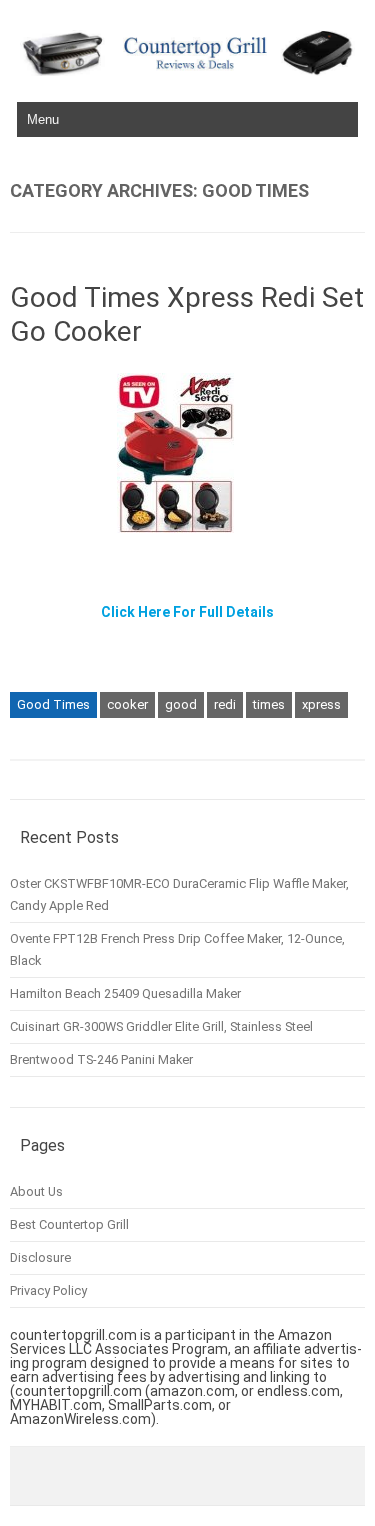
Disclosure (40, 1257)
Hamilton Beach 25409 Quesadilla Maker (125, 993)
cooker (127, 704)
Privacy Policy (48, 1290)
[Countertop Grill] (187, 71)
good (181, 704)
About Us (36, 1191)
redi (225, 704)
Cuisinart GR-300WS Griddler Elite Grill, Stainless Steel (161, 1026)
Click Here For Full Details (187, 612)
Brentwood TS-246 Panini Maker (101, 1059)
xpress (321, 704)
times (269, 704)
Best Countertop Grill (69, 1224)
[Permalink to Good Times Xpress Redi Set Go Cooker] (187, 540)
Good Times (53, 704)
